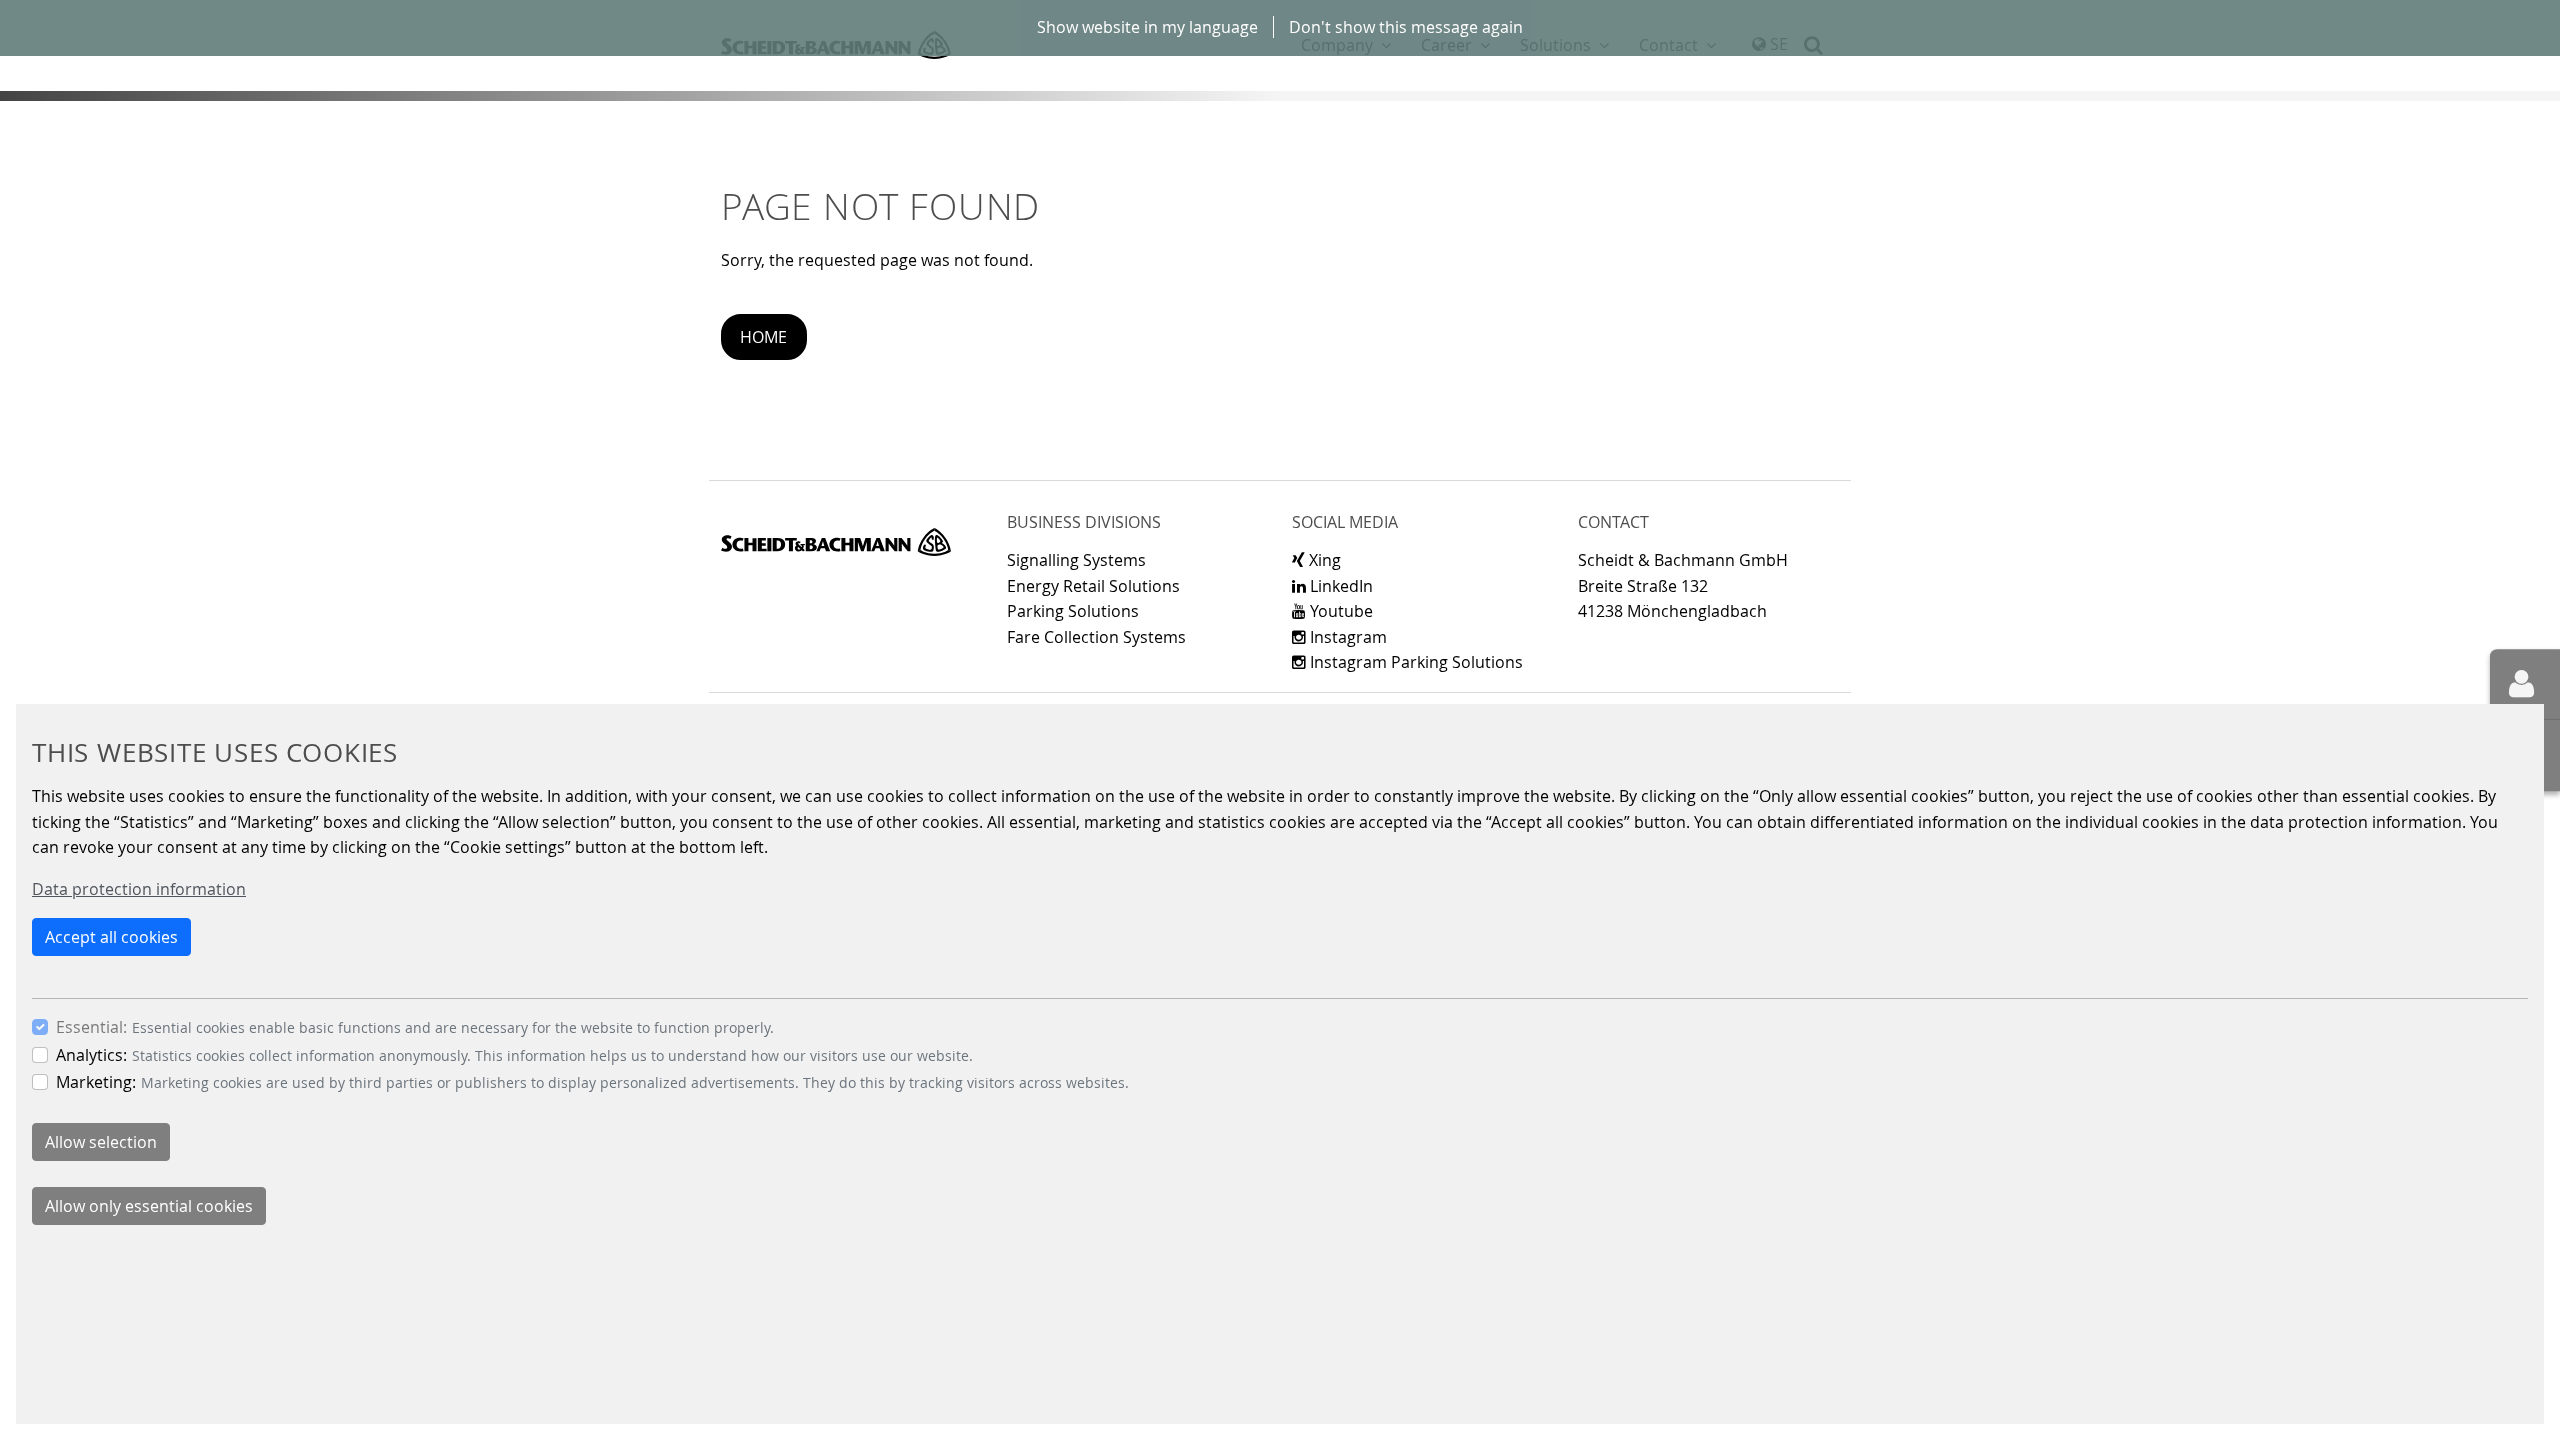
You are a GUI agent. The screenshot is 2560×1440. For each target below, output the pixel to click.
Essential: (91, 1027)
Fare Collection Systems (1096, 637)
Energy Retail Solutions (1093, 586)
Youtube (1339, 611)
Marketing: (96, 1082)
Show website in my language (1147, 27)
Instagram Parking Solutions (1414, 662)
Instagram (1346, 637)
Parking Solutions (1073, 611)
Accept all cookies (111, 937)
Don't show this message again (1406, 27)
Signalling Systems (1076, 560)
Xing (1323, 560)
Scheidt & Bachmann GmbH (836, 542)
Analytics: (91, 1055)
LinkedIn (1339, 586)
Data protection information (139, 889)
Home (763, 337)
